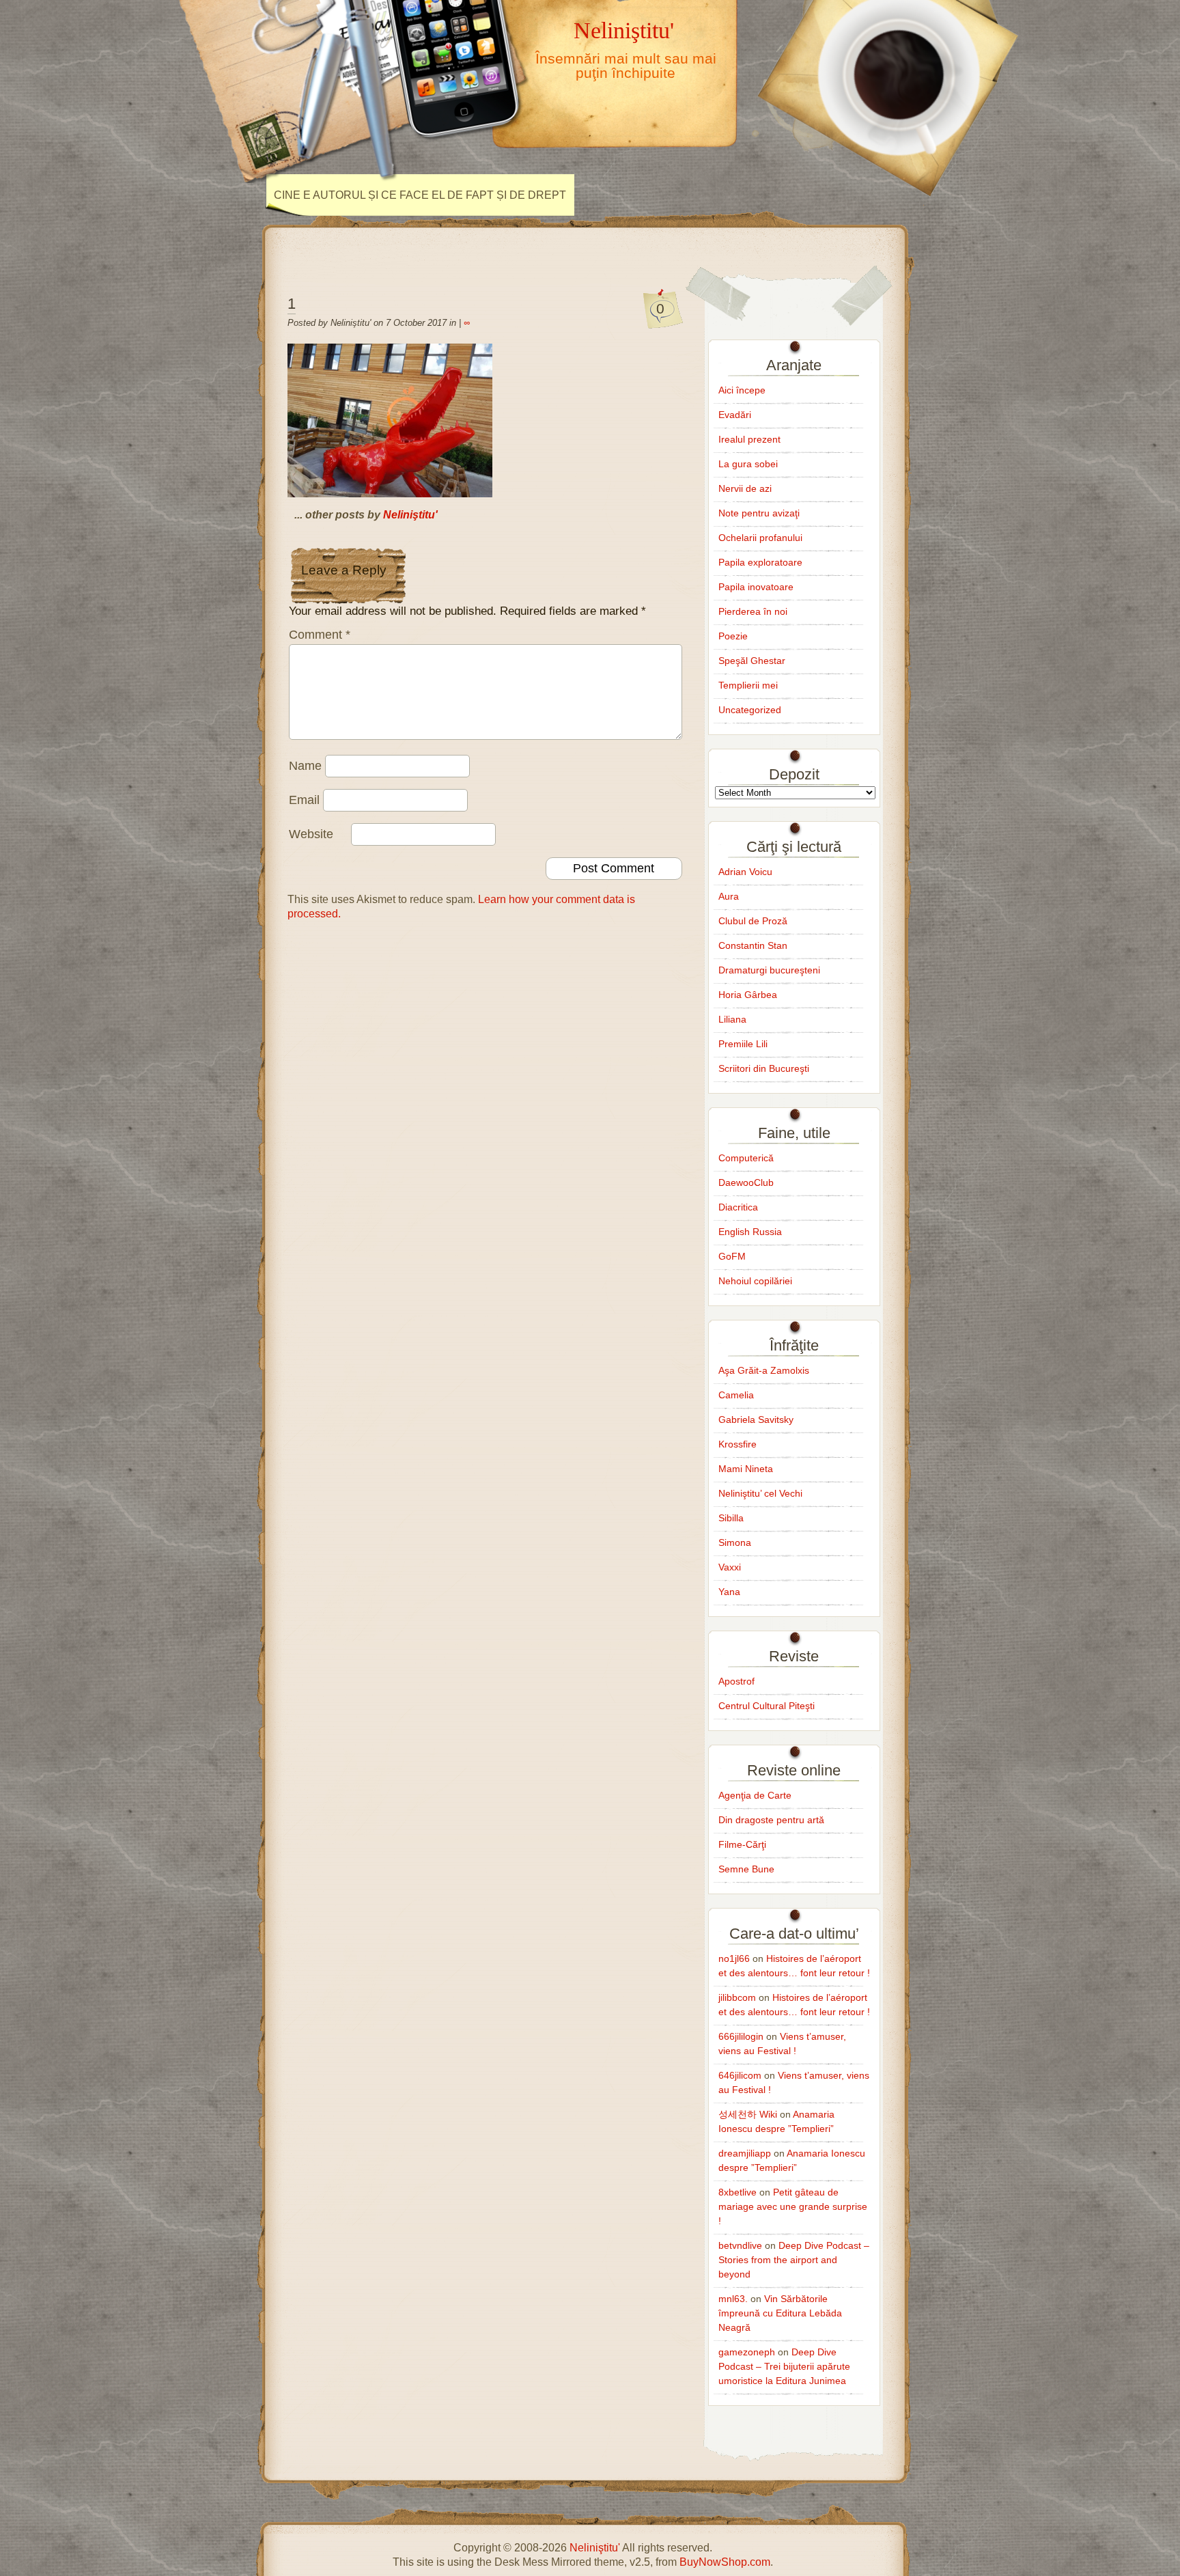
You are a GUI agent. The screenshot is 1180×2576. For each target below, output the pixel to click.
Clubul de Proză (753, 921)
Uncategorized (750, 710)
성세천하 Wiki (748, 2114)
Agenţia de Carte (755, 1795)
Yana (729, 1592)
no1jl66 (734, 1958)
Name (305, 766)
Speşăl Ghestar (752, 661)
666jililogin (741, 2036)
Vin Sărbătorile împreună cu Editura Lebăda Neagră (780, 2313)
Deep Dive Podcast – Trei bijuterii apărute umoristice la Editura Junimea (784, 2366)
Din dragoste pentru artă (771, 1820)
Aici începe (742, 390)
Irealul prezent (749, 439)
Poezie (733, 636)
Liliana (732, 1019)
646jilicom (740, 2075)
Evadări (735, 415)
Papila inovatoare (756, 587)
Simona (735, 1542)
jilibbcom (737, 1997)
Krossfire (737, 1444)
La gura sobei (748, 464)
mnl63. (733, 2299)
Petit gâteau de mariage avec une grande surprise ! (793, 2206)
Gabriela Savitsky (756, 1419)
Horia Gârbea (748, 995)
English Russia (750, 1232)
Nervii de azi (745, 488)
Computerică (746, 1158)
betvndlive (740, 2245)
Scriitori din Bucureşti (764, 1068)
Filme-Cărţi (742, 1844)
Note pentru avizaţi (759, 513)
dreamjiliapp (745, 2153)
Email (304, 800)
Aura (729, 896)
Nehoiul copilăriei (755, 1281)
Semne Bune (746, 1869)
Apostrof (736, 1681)
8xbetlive (737, 2192)
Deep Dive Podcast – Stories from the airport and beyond (794, 2260)
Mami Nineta (746, 1469)
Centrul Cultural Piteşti (767, 1706)
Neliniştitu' (624, 30)
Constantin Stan (753, 945)
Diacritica (738, 1207)
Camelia (736, 1395)
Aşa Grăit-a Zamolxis (764, 1370)
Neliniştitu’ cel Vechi (760, 1493)
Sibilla (731, 1518)
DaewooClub (746, 1182)
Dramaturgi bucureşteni (769, 970)
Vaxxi (730, 1567)
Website (311, 834)
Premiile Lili (743, 1044)
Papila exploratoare (760, 562)
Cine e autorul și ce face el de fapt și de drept (420, 195)
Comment (320, 635)
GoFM (732, 1256)
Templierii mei (748, 685)
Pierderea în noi (753, 611)
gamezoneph (747, 2352)
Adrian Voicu (745, 872)
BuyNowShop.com (725, 2562)
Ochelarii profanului (760, 538)
